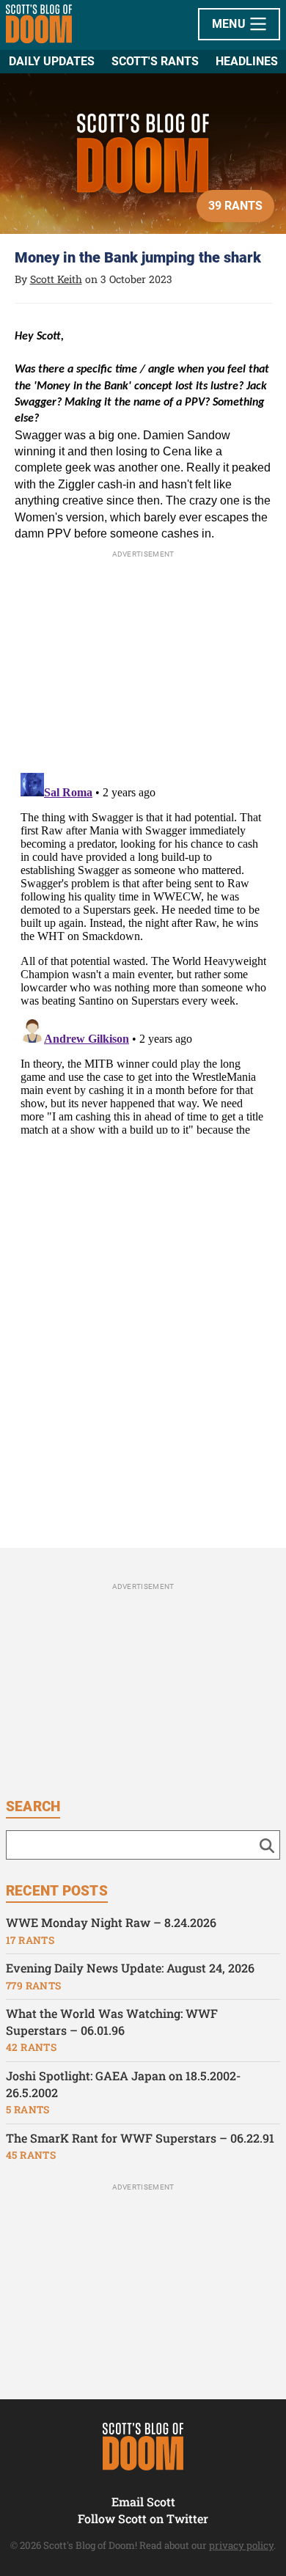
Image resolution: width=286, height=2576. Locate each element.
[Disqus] (143, 950)
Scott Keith (56, 279)
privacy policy (241, 2545)
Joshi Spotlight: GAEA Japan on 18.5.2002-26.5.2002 (123, 2084)
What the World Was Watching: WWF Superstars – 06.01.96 (112, 2022)
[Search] (267, 1845)
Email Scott (143, 2502)
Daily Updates (52, 61)
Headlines (247, 61)
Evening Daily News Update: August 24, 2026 (130, 1968)
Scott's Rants (155, 61)
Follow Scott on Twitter (143, 2518)
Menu (231, 24)
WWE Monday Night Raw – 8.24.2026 (111, 1922)
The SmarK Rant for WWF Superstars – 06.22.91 (140, 2138)
